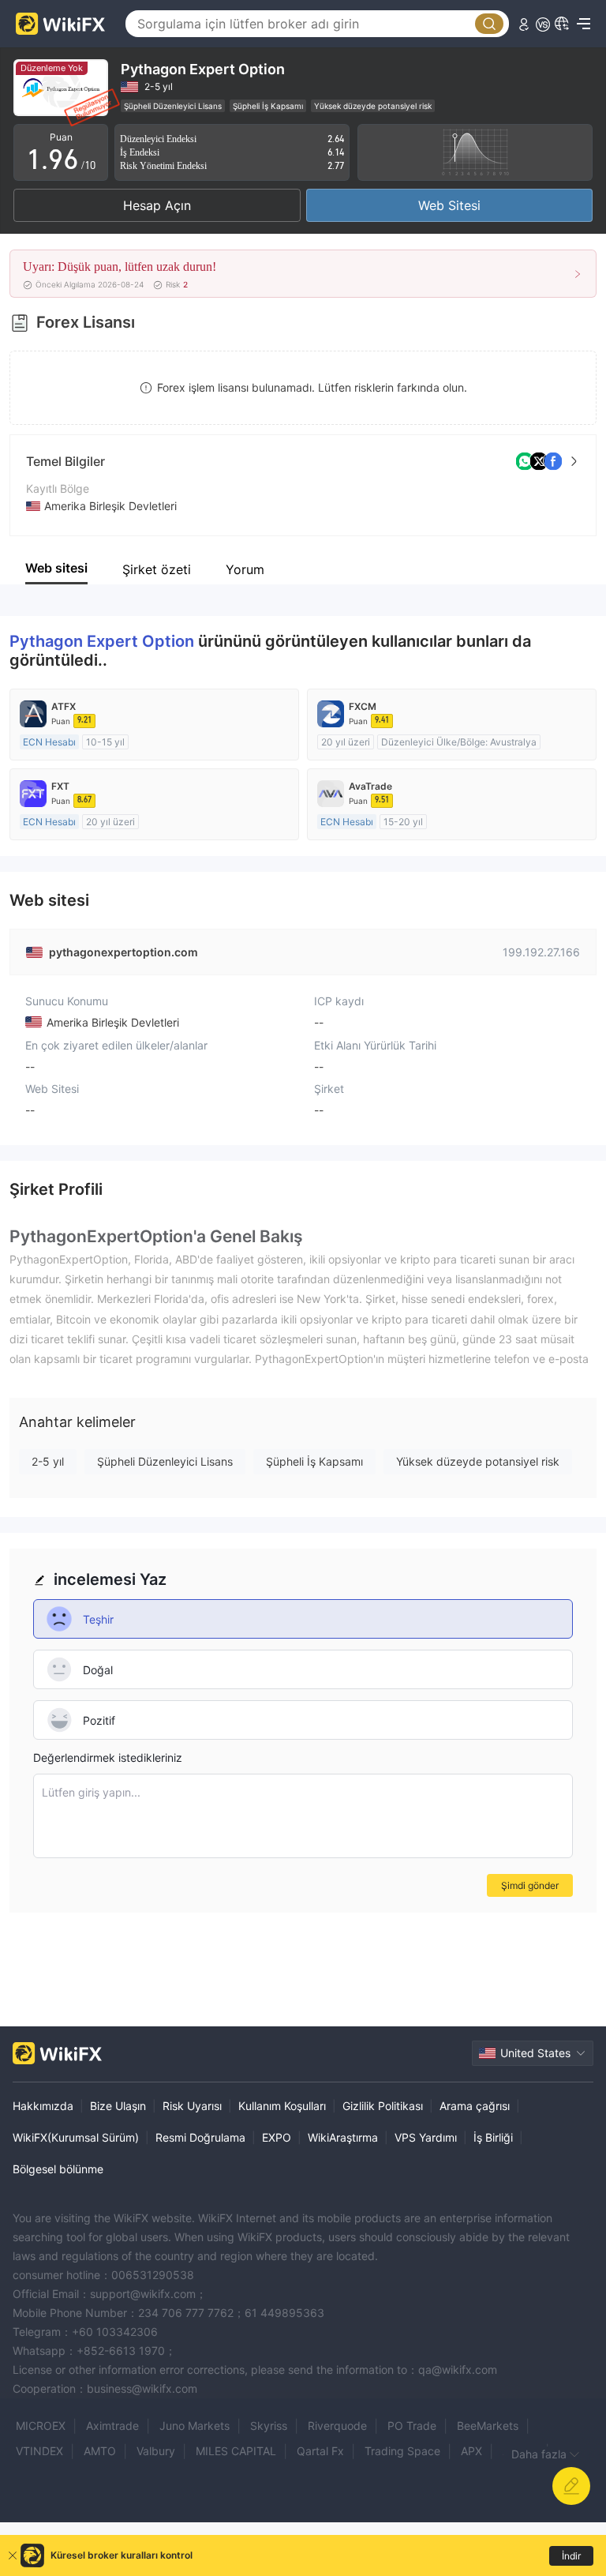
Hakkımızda (43, 2106)
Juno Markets (195, 2426)
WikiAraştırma (343, 2137)
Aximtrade (112, 2426)
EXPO (277, 2137)
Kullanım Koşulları (282, 2106)
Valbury (156, 2451)
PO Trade (412, 2426)
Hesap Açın (157, 205)
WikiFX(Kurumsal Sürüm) (76, 2137)
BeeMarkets (488, 2426)
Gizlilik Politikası (383, 2106)
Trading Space (402, 2451)
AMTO (100, 2451)
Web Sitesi (449, 205)
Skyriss (269, 2426)
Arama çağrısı (475, 2106)
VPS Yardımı (426, 2137)
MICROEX (41, 2426)
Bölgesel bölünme (58, 2169)
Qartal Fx (320, 2451)
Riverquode (337, 2426)
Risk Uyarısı (192, 2106)
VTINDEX (39, 2451)
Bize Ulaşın (118, 2106)
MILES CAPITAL (236, 2451)
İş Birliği (493, 2137)
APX (471, 2451)
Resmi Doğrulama (200, 2137)
